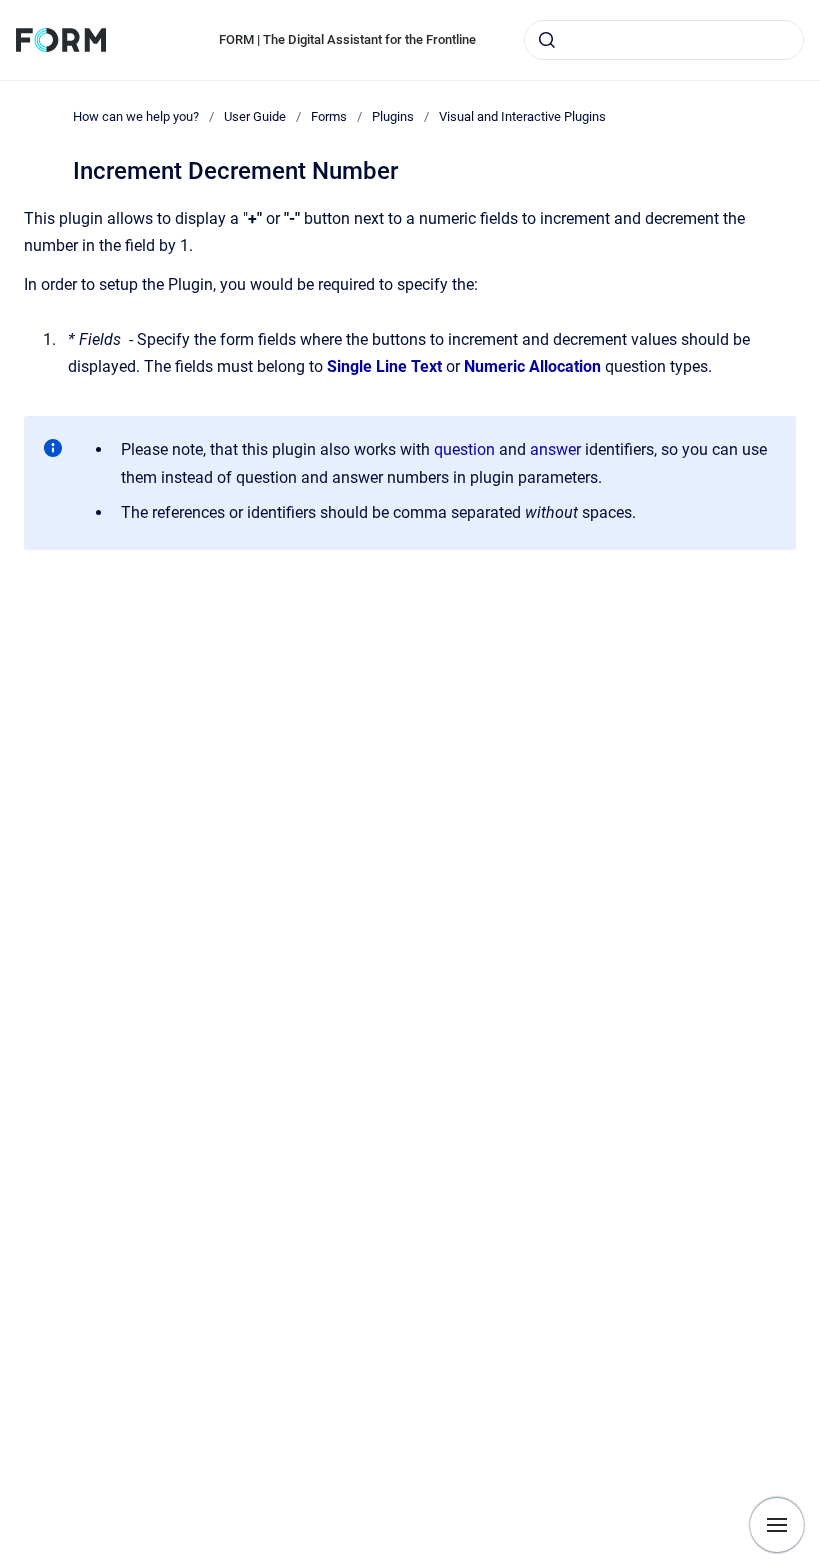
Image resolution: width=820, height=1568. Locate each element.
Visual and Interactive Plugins (522, 116)
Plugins (393, 116)
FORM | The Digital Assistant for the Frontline (347, 39)
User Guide (255, 116)
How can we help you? (136, 116)
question (466, 449)
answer (555, 449)
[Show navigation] (777, 1525)
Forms (329, 116)
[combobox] (664, 40)
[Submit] (547, 40)
